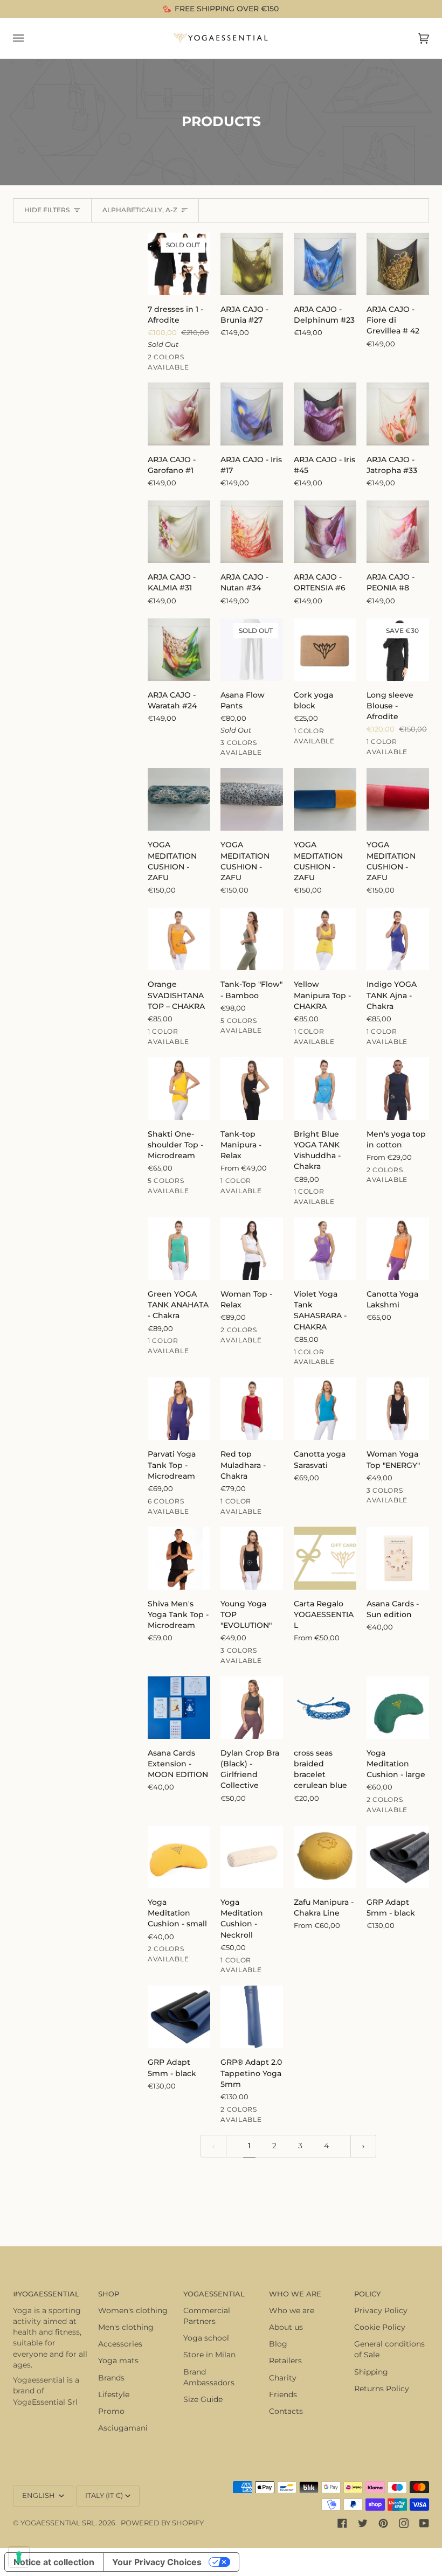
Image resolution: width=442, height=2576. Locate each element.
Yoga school (206, 2338)
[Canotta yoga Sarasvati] (325, 1409)
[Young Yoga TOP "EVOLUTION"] (252, 1558)
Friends (283, 2394)
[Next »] (363, 2146)
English (39, 2495)
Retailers (285, 2361)
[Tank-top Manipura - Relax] (252, 1088)
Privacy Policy (381, 2310)
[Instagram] (404, 2523)
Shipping (371, 2372)
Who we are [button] (295, 2294)
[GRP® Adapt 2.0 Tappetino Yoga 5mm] (252, 2017)
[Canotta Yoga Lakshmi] (398, 1249)
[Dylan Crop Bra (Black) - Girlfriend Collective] (252, 1708)
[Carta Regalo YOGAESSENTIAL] (325, 1558)
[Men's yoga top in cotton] (398, 1088)
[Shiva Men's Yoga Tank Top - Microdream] (179, 1558)
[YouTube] (424, 2523)
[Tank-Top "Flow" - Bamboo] (252, 939)
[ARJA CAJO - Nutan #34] (252, 532)
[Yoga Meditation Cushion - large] (398, 1708)
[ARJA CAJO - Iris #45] (325, 414)
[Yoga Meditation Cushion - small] (179, 1857)
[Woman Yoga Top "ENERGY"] (398, 1409)
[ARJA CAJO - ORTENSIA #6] (325, 532)
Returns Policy (382, 2389)
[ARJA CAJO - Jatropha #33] (398, 414)
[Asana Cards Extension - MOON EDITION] (179, 1708)
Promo (111, 2411)
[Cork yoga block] (325, 650)
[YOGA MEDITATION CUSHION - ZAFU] (179, 799)
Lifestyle (114, 2394)
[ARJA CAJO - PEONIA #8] (398, 532)
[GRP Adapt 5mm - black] (398, 1857)
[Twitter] (363, 2523)
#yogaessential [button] (46, 2294)
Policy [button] (367, 2294)
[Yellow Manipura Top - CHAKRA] (325, 939)
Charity (283, 2378)
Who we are (292, 2310)
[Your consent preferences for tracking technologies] (19, 2557)
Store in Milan (209, 2355)
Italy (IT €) (104, 2495)
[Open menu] (29, 38)
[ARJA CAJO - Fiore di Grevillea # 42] (398, 264)
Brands (111, 2378)
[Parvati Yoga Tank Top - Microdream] (179, 1409)
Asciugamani (123, 2428)
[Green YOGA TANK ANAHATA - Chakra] (179, 1249)
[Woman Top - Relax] (252, 1249)
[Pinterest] (383, 2523)
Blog (278, 2344)
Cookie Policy (380, 2327)
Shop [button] (109, 2294)
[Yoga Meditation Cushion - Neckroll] (252, 1857)
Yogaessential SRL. (59, 2523)
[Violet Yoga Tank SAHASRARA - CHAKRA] (325, 1249)
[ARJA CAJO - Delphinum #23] (325, 264)
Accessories (120, 2344)
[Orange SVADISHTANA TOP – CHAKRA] (179, 939)
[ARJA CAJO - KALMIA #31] (179, 532)
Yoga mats (118, 2361)
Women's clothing (133, 2310)
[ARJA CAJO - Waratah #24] (179, 650)
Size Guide (203, 2399)
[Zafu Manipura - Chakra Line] (325, 1857)
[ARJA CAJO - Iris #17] (252, 414)
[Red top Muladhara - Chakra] (252, 1409)
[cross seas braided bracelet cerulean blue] (325, 1708)
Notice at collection (54, 2562)
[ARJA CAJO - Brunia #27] (252, 264)
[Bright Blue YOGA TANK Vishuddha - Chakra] (325, 1088)
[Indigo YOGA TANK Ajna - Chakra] (398, 939)
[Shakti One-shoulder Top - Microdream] (179, 1088)
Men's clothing (126, 2327)
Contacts (286, 2411)
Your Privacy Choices (157, 2562)
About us (286, 2327)
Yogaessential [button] (214, 2294)
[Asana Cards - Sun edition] (398, 1558)
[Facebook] (342, 2523)
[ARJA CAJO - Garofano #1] (179, 414)
